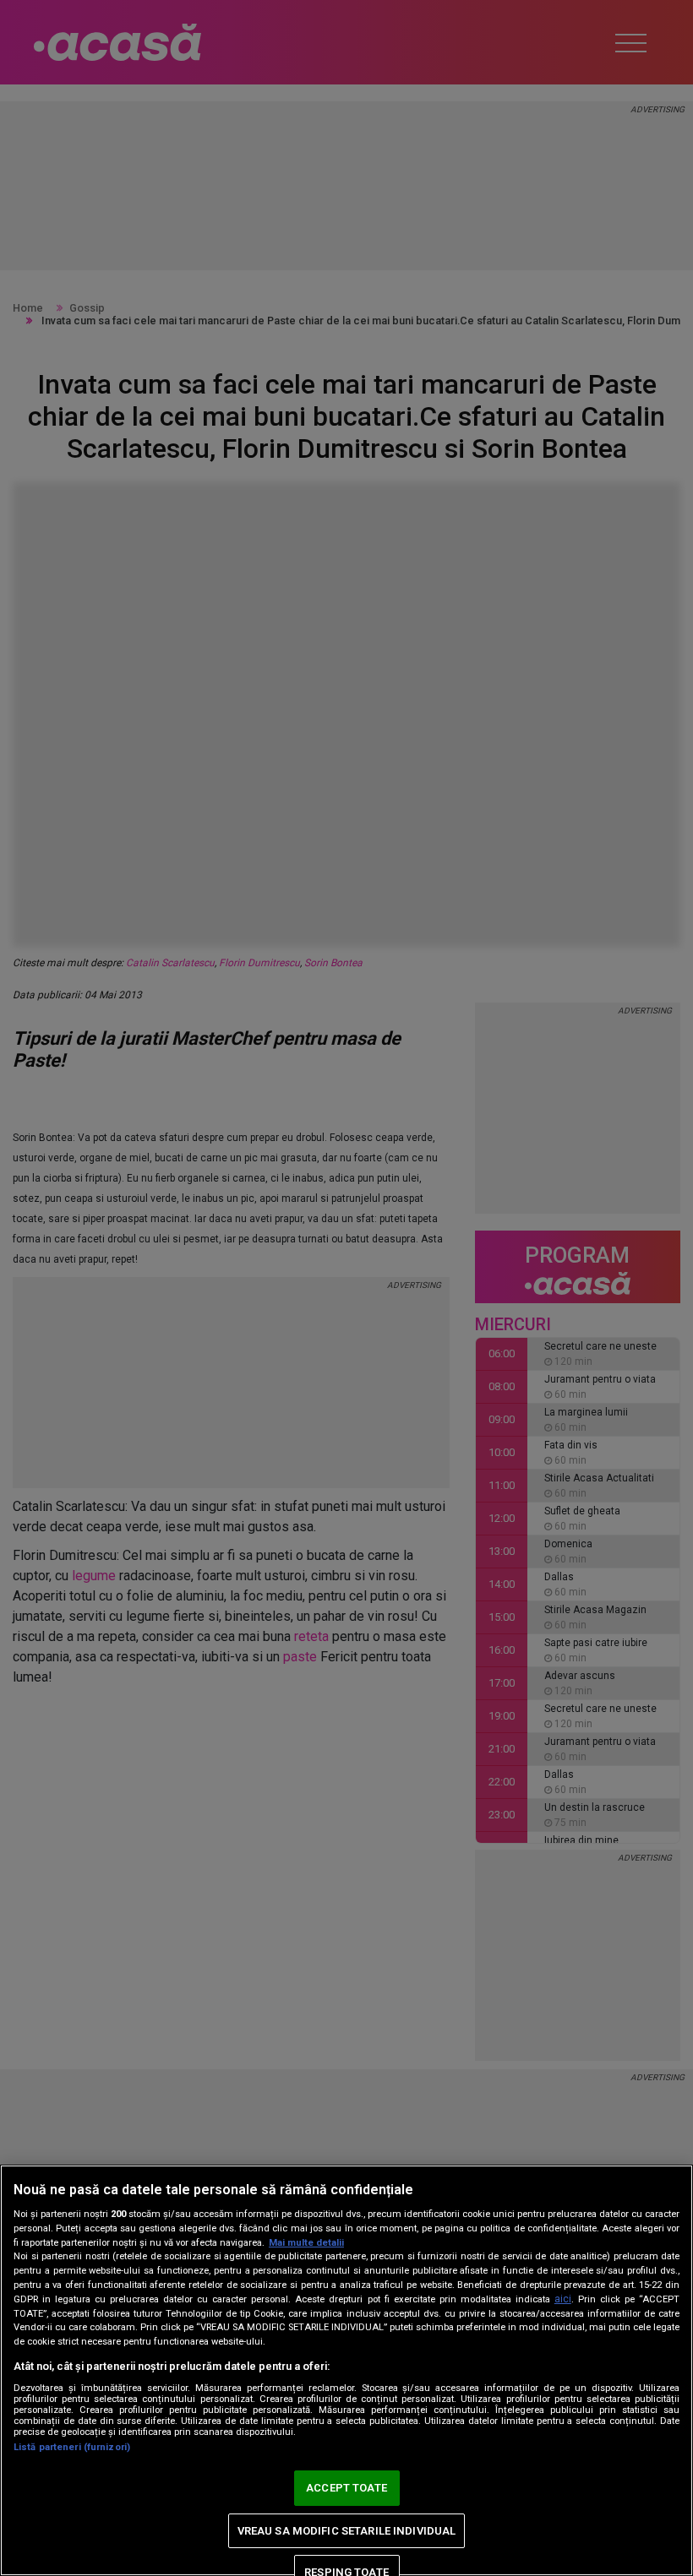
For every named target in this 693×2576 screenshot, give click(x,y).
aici (563, 2299)
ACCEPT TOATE (346, 2488)
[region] (346, 2370)
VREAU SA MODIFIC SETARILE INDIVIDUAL (347, 2531)
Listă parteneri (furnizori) (72, 2447)
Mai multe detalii (306, 2243)
